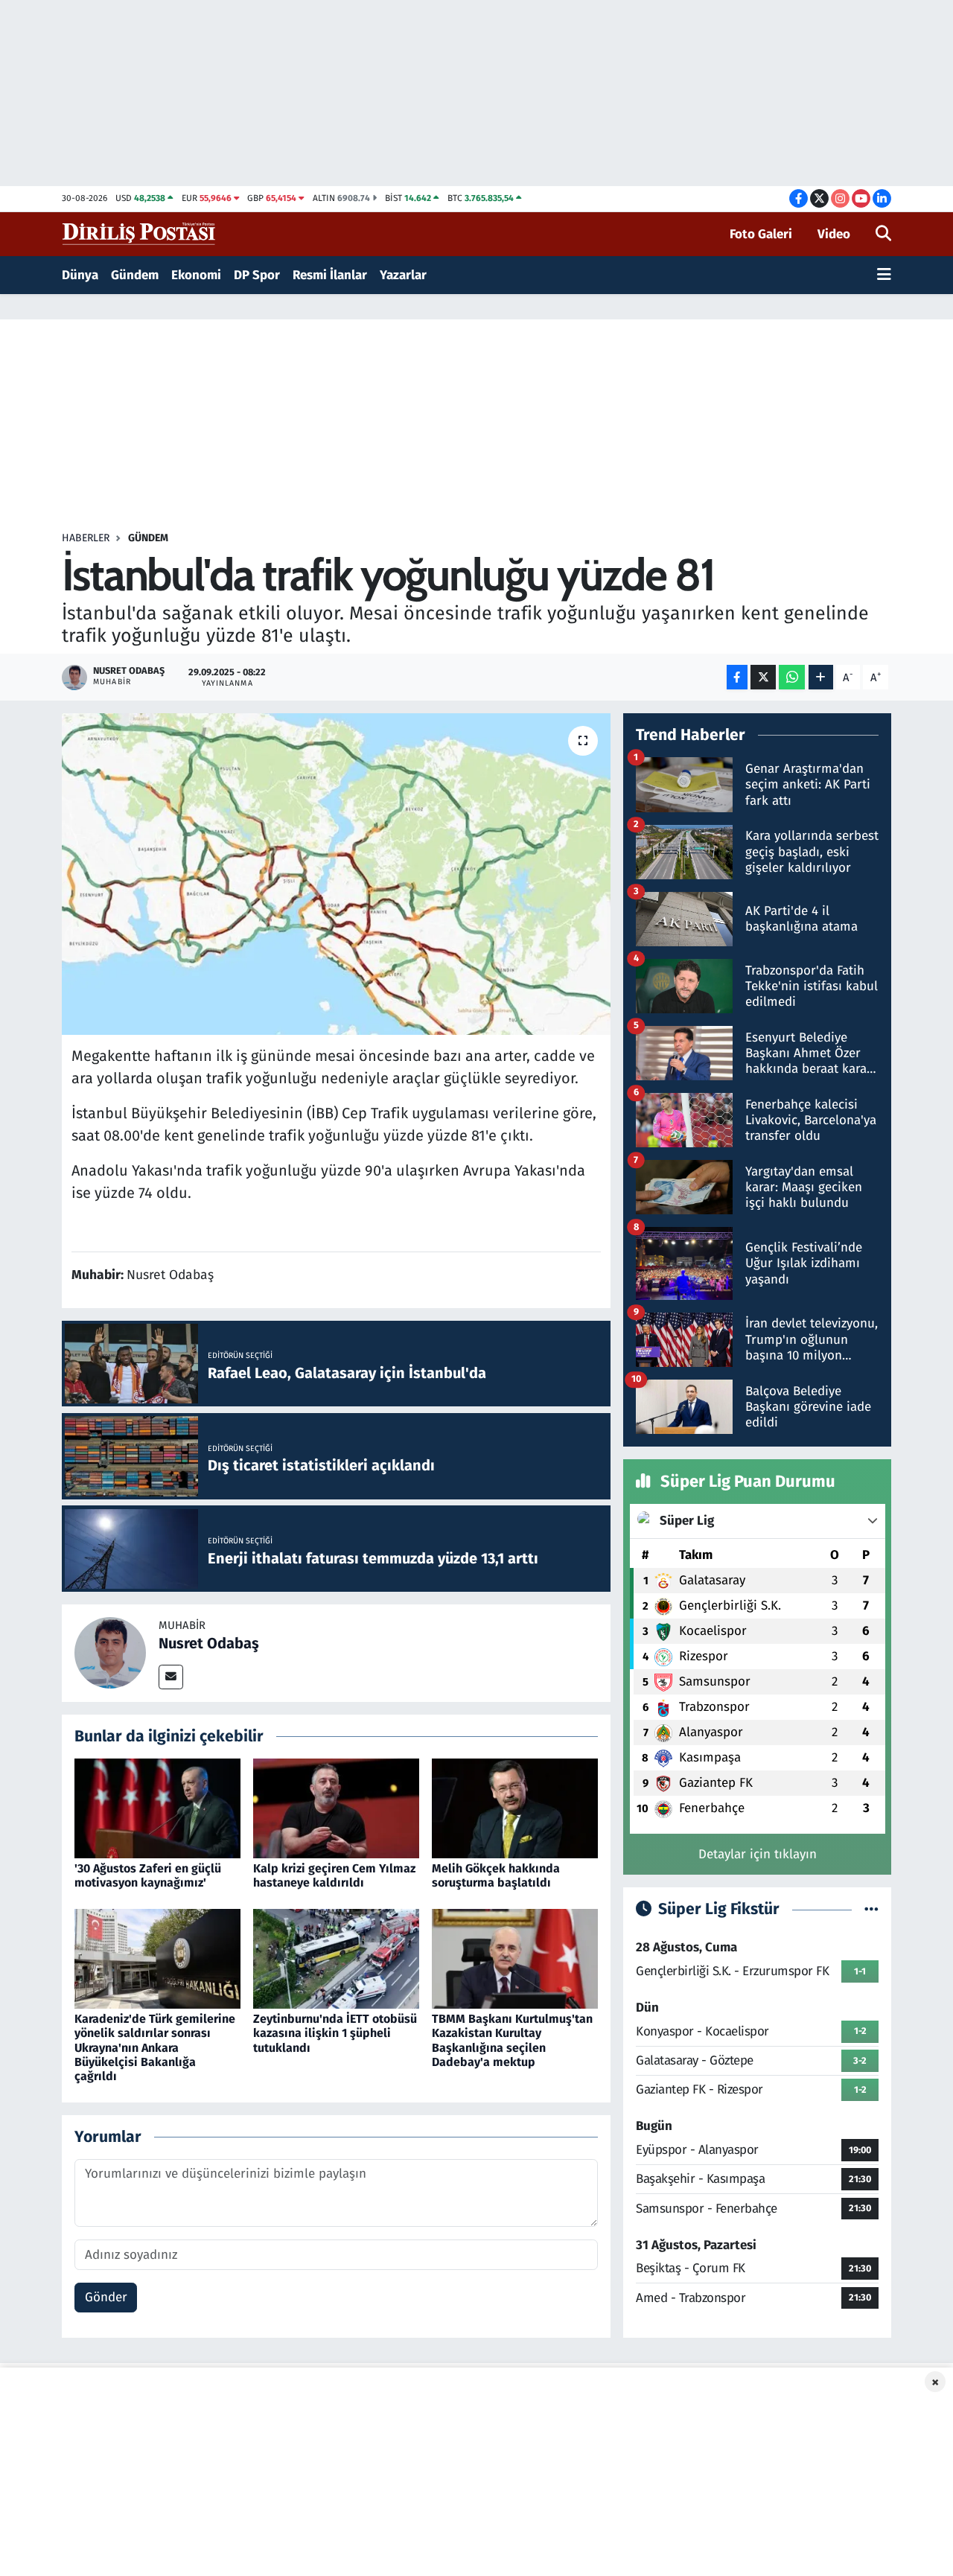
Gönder (106, 2297)
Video (834, 234)
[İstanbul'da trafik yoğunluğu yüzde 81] (336, 874)
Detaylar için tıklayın (758, 1854)
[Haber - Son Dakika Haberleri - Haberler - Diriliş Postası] (140, 233)
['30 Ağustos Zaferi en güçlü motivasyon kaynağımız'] (157, 1807)
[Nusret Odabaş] (110, 1652)
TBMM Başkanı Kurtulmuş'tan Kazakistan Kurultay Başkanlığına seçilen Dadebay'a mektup (512, 2040)
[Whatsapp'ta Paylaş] (792, 677)
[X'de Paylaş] (763, 677)
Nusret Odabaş (209, 1643)
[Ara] (883, 235)
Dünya (80, 275)
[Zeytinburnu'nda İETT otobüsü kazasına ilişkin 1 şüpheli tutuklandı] (336, 1958)
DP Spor (257, 275)
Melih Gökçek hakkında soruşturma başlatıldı (496, 1875)
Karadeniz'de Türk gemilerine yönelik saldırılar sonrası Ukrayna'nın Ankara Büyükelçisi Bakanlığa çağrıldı (155, 2047)
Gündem (135, 275)
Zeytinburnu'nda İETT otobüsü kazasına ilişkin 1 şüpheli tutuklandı (335, 2033)
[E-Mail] (171, 1677)
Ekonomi (196, 275)
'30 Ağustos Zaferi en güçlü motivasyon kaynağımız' (148, 1875)
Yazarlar (403, 275)
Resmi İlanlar (330, 275)
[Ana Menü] (884, 275)
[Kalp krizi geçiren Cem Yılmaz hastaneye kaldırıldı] (336, 1807)
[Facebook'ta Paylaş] (737, 677)
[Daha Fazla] (821, 677)
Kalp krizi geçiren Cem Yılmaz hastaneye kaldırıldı (334, 1875)
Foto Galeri (761, 234)
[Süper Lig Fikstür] (871, 1909)
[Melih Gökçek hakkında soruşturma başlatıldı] (515, 1807)
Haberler (86, 538)
